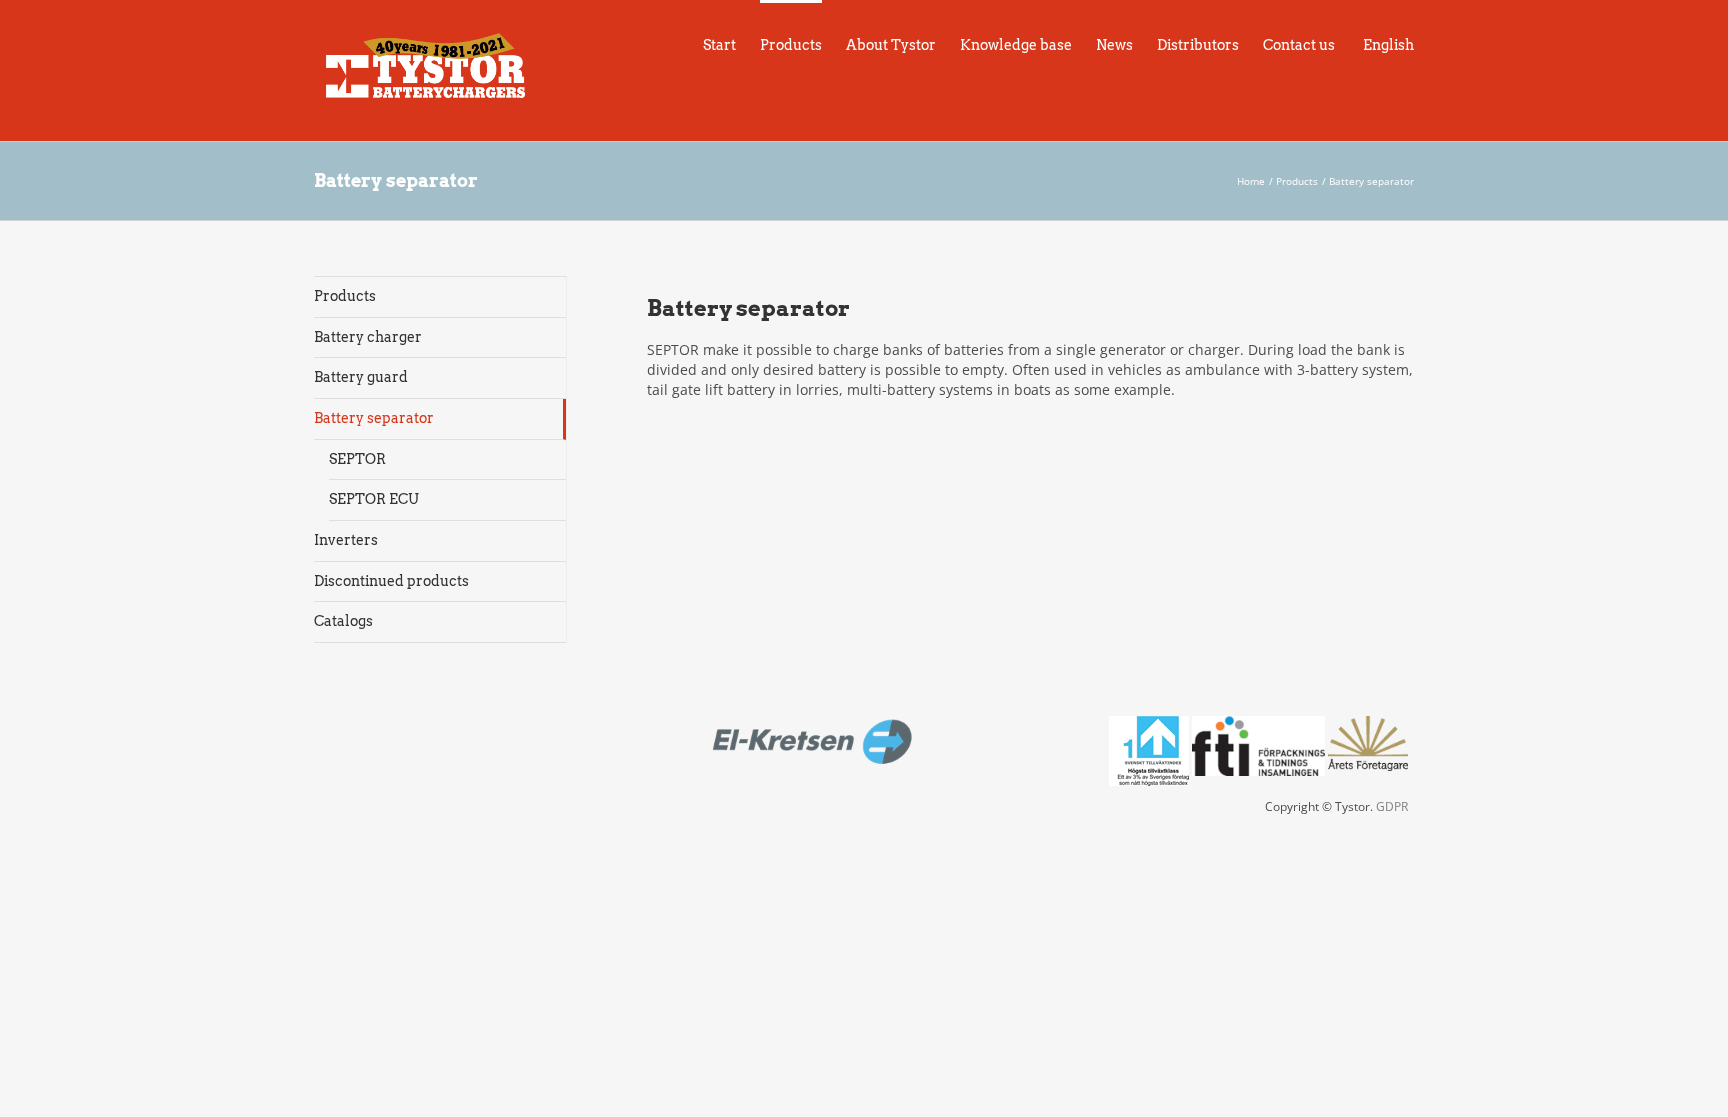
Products (345, 296)
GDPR (1392, 806)
